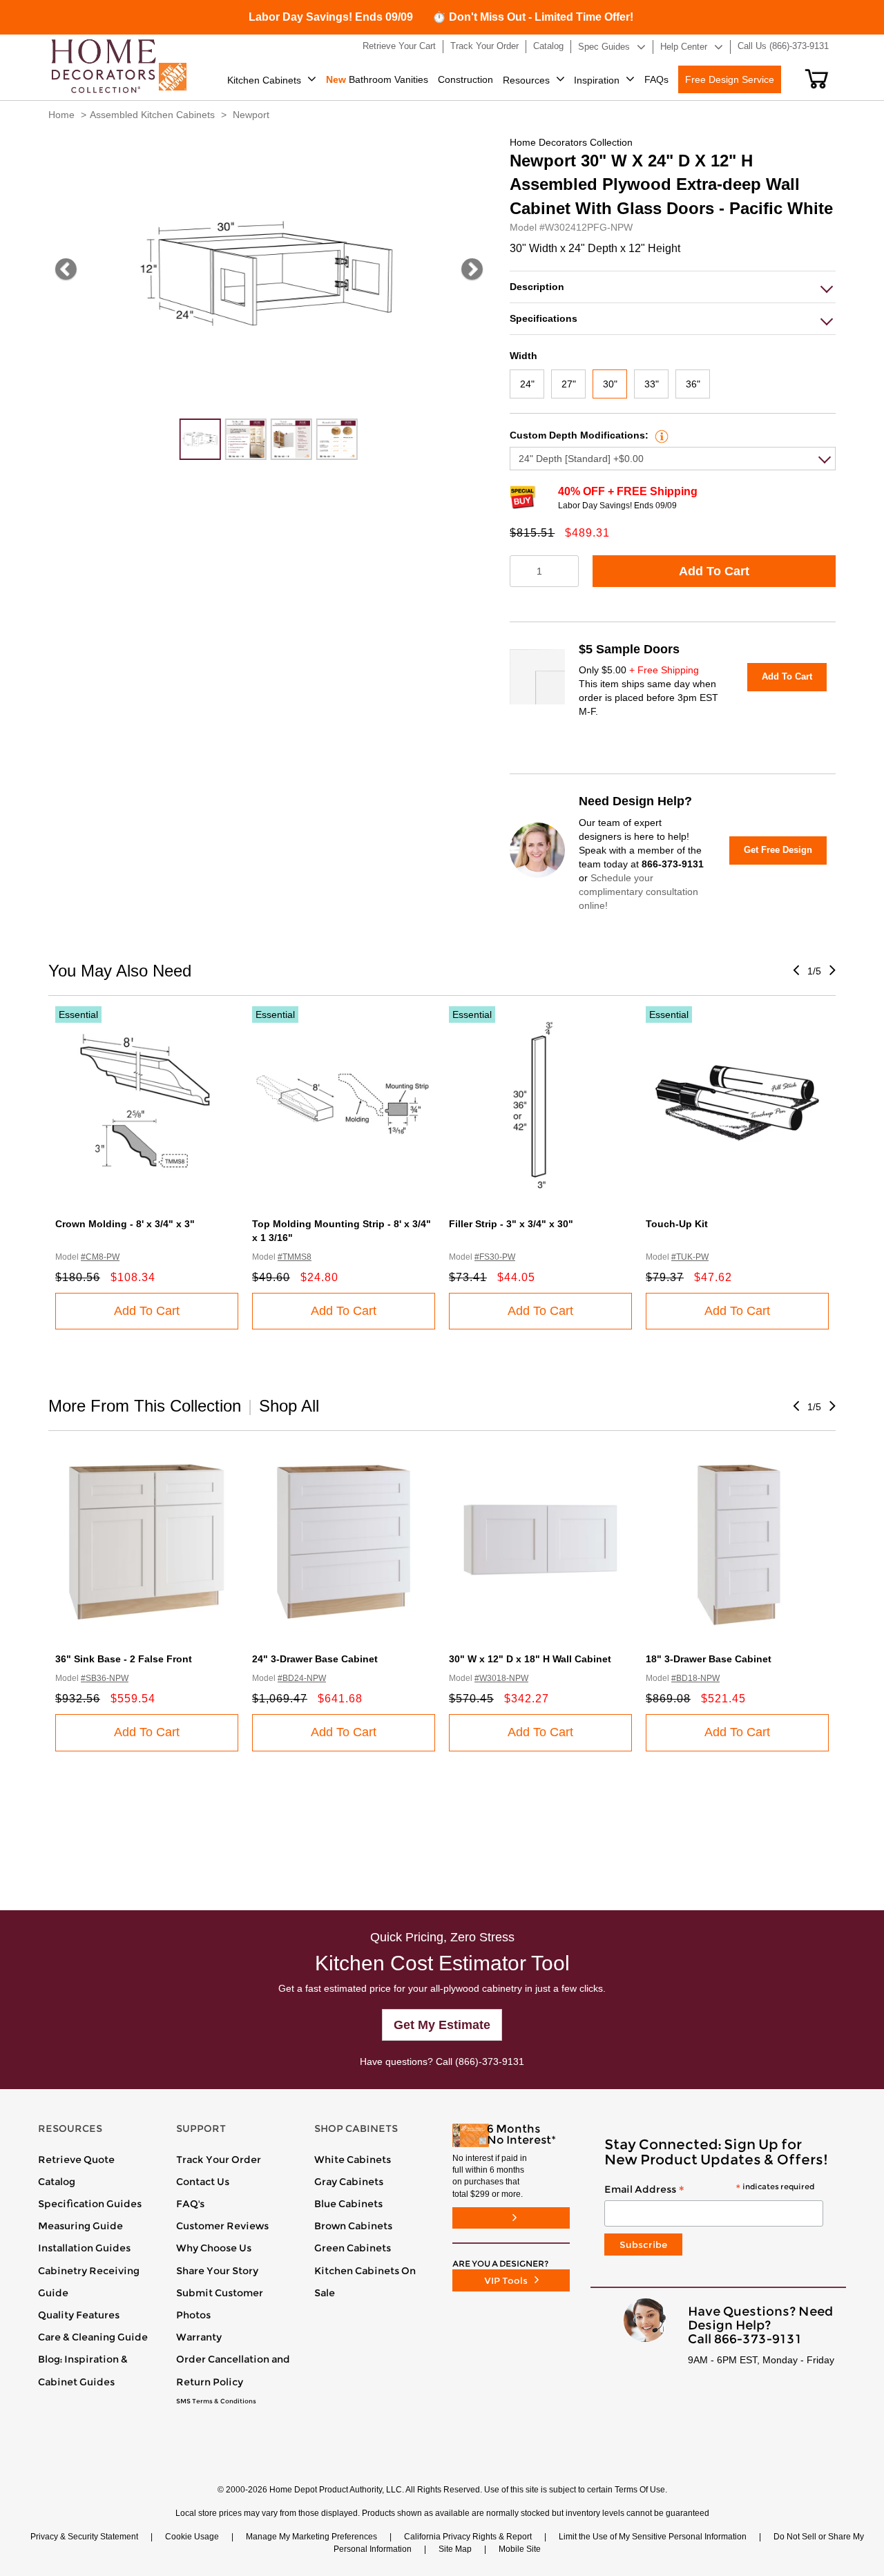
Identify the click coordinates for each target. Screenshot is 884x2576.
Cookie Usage (192, 2537)
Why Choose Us (214, 2248)
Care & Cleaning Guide (93, 2337)
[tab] (673, 287)
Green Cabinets (353, 2248)
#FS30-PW (495, 1257)
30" (610, 384)
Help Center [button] (684, 47)
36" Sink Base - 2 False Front (124, 1659)
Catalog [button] (548, 46)
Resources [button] (526, 80)
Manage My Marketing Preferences (311, 2537)
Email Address (709, 2190)
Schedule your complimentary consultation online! (638, 892)
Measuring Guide (80, 2226)
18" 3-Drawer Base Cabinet (709, 1659)
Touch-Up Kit (677, 1224)
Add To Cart (714, 571)
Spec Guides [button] (604, 47)
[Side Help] (660, 435)
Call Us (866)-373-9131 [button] (783, 46)
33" (652, 384)
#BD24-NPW (302, 1678)
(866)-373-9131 (490, 2061)
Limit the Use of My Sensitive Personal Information (653, 2537)
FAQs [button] (656, 79)
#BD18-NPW (695, 1678)
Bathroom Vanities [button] (377, 79)
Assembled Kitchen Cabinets (152, 115)
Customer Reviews (222, 2226)
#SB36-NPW (105, 1678)
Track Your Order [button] (484, 46)
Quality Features (79, 2315)
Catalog (57, 2182)
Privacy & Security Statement (84, 2537)
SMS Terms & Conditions (216, 2401)
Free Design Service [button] (730, 79)
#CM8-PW (100, 1257)
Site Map (455, 2549)
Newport (251, 115)
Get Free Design (778, 850)
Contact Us (203, 2182)
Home (61, 115)
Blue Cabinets (348, 2204)
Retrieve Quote (76, 2160)
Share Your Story (217, 2271)
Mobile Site (520, 2549)
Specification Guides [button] (90, 2204)
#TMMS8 (295, 1257)
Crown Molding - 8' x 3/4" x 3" (125, 1224)
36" (693, 384)
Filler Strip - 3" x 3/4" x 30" (511, 1224)
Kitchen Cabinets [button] (264, 80)
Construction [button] (465, 79)
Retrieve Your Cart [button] (399, 46)
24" (527, 384)
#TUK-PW (690, 1257)
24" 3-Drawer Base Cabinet (315, 1659)
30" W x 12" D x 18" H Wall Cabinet (530, 1659)
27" (569, 384)
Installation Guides (84, 2248)
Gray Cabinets (349, 2182)
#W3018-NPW (501, 1678)
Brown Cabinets (353, 2226)
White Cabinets (353, 2160)
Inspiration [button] (597, 80)
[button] (817, 79)
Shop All (289, 1406)
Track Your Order (219, 2160)
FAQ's (190, 2204)
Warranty (199, 2337)
